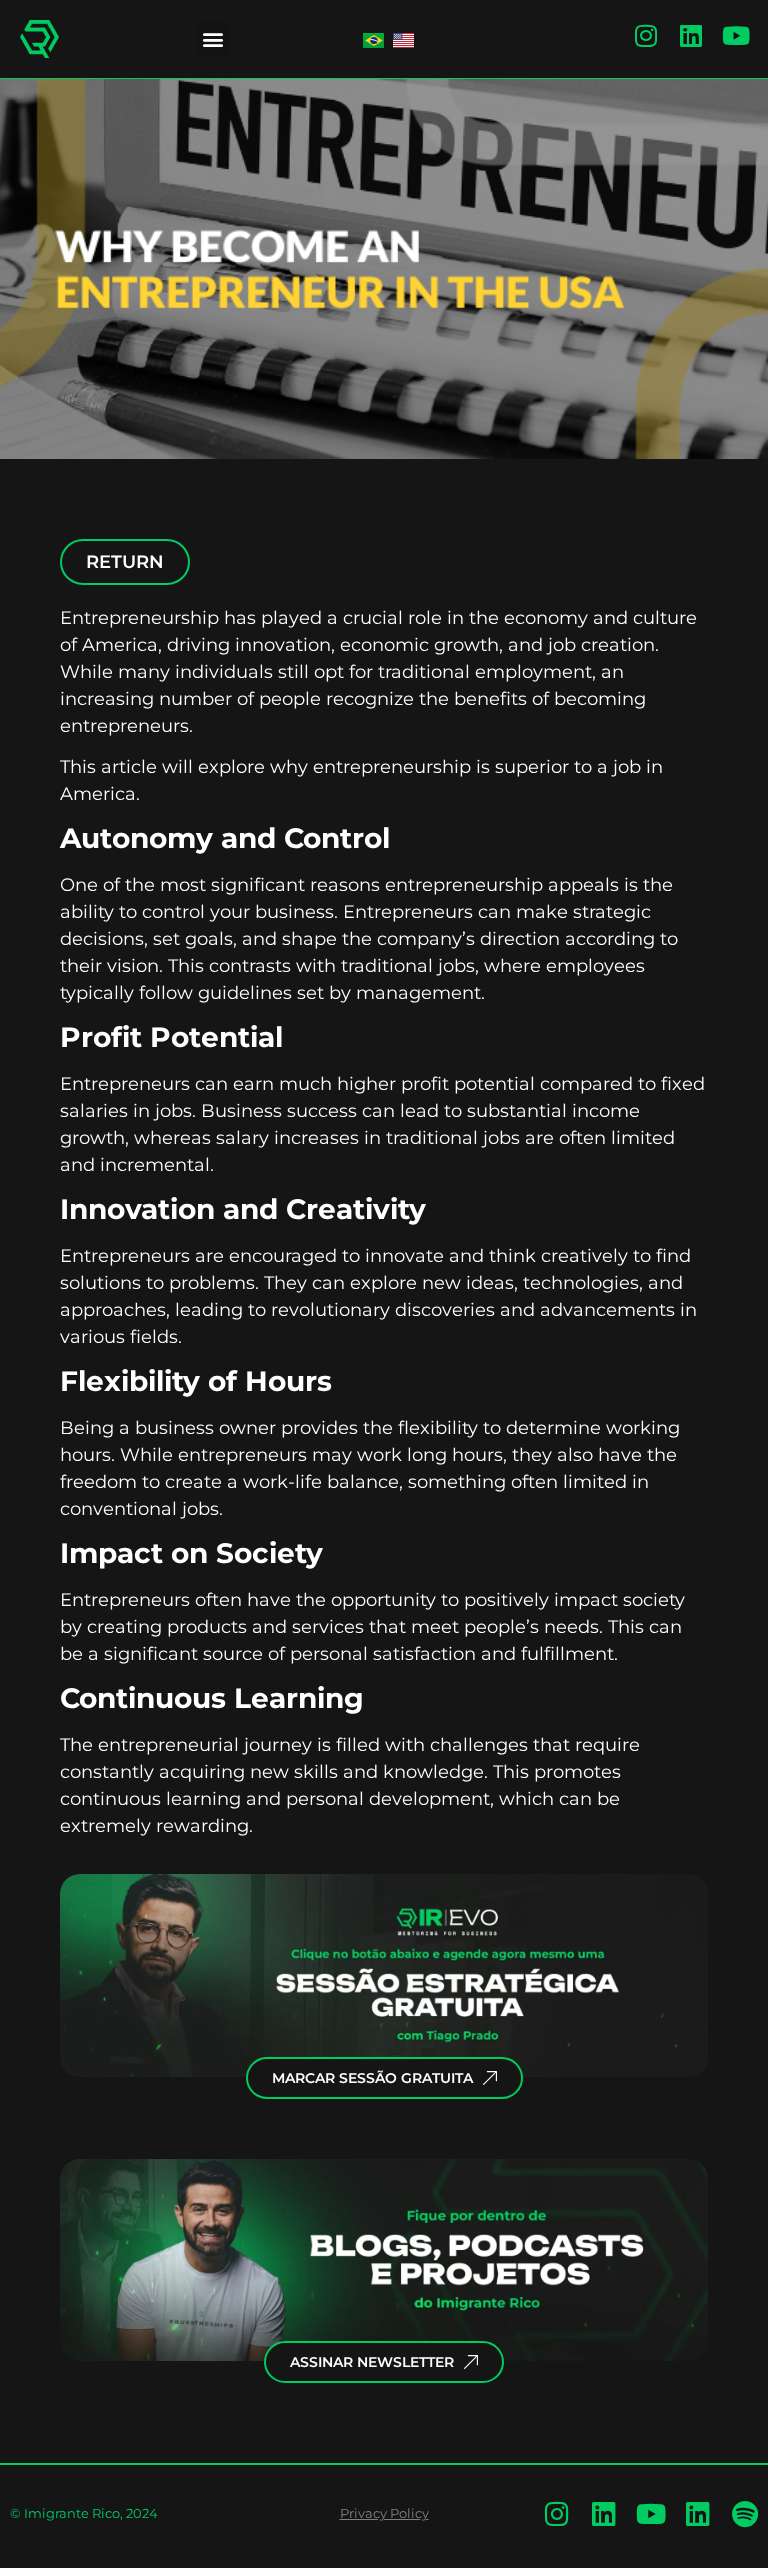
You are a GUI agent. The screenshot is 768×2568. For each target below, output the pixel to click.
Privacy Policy (384, 2513)
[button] (213, 38)
